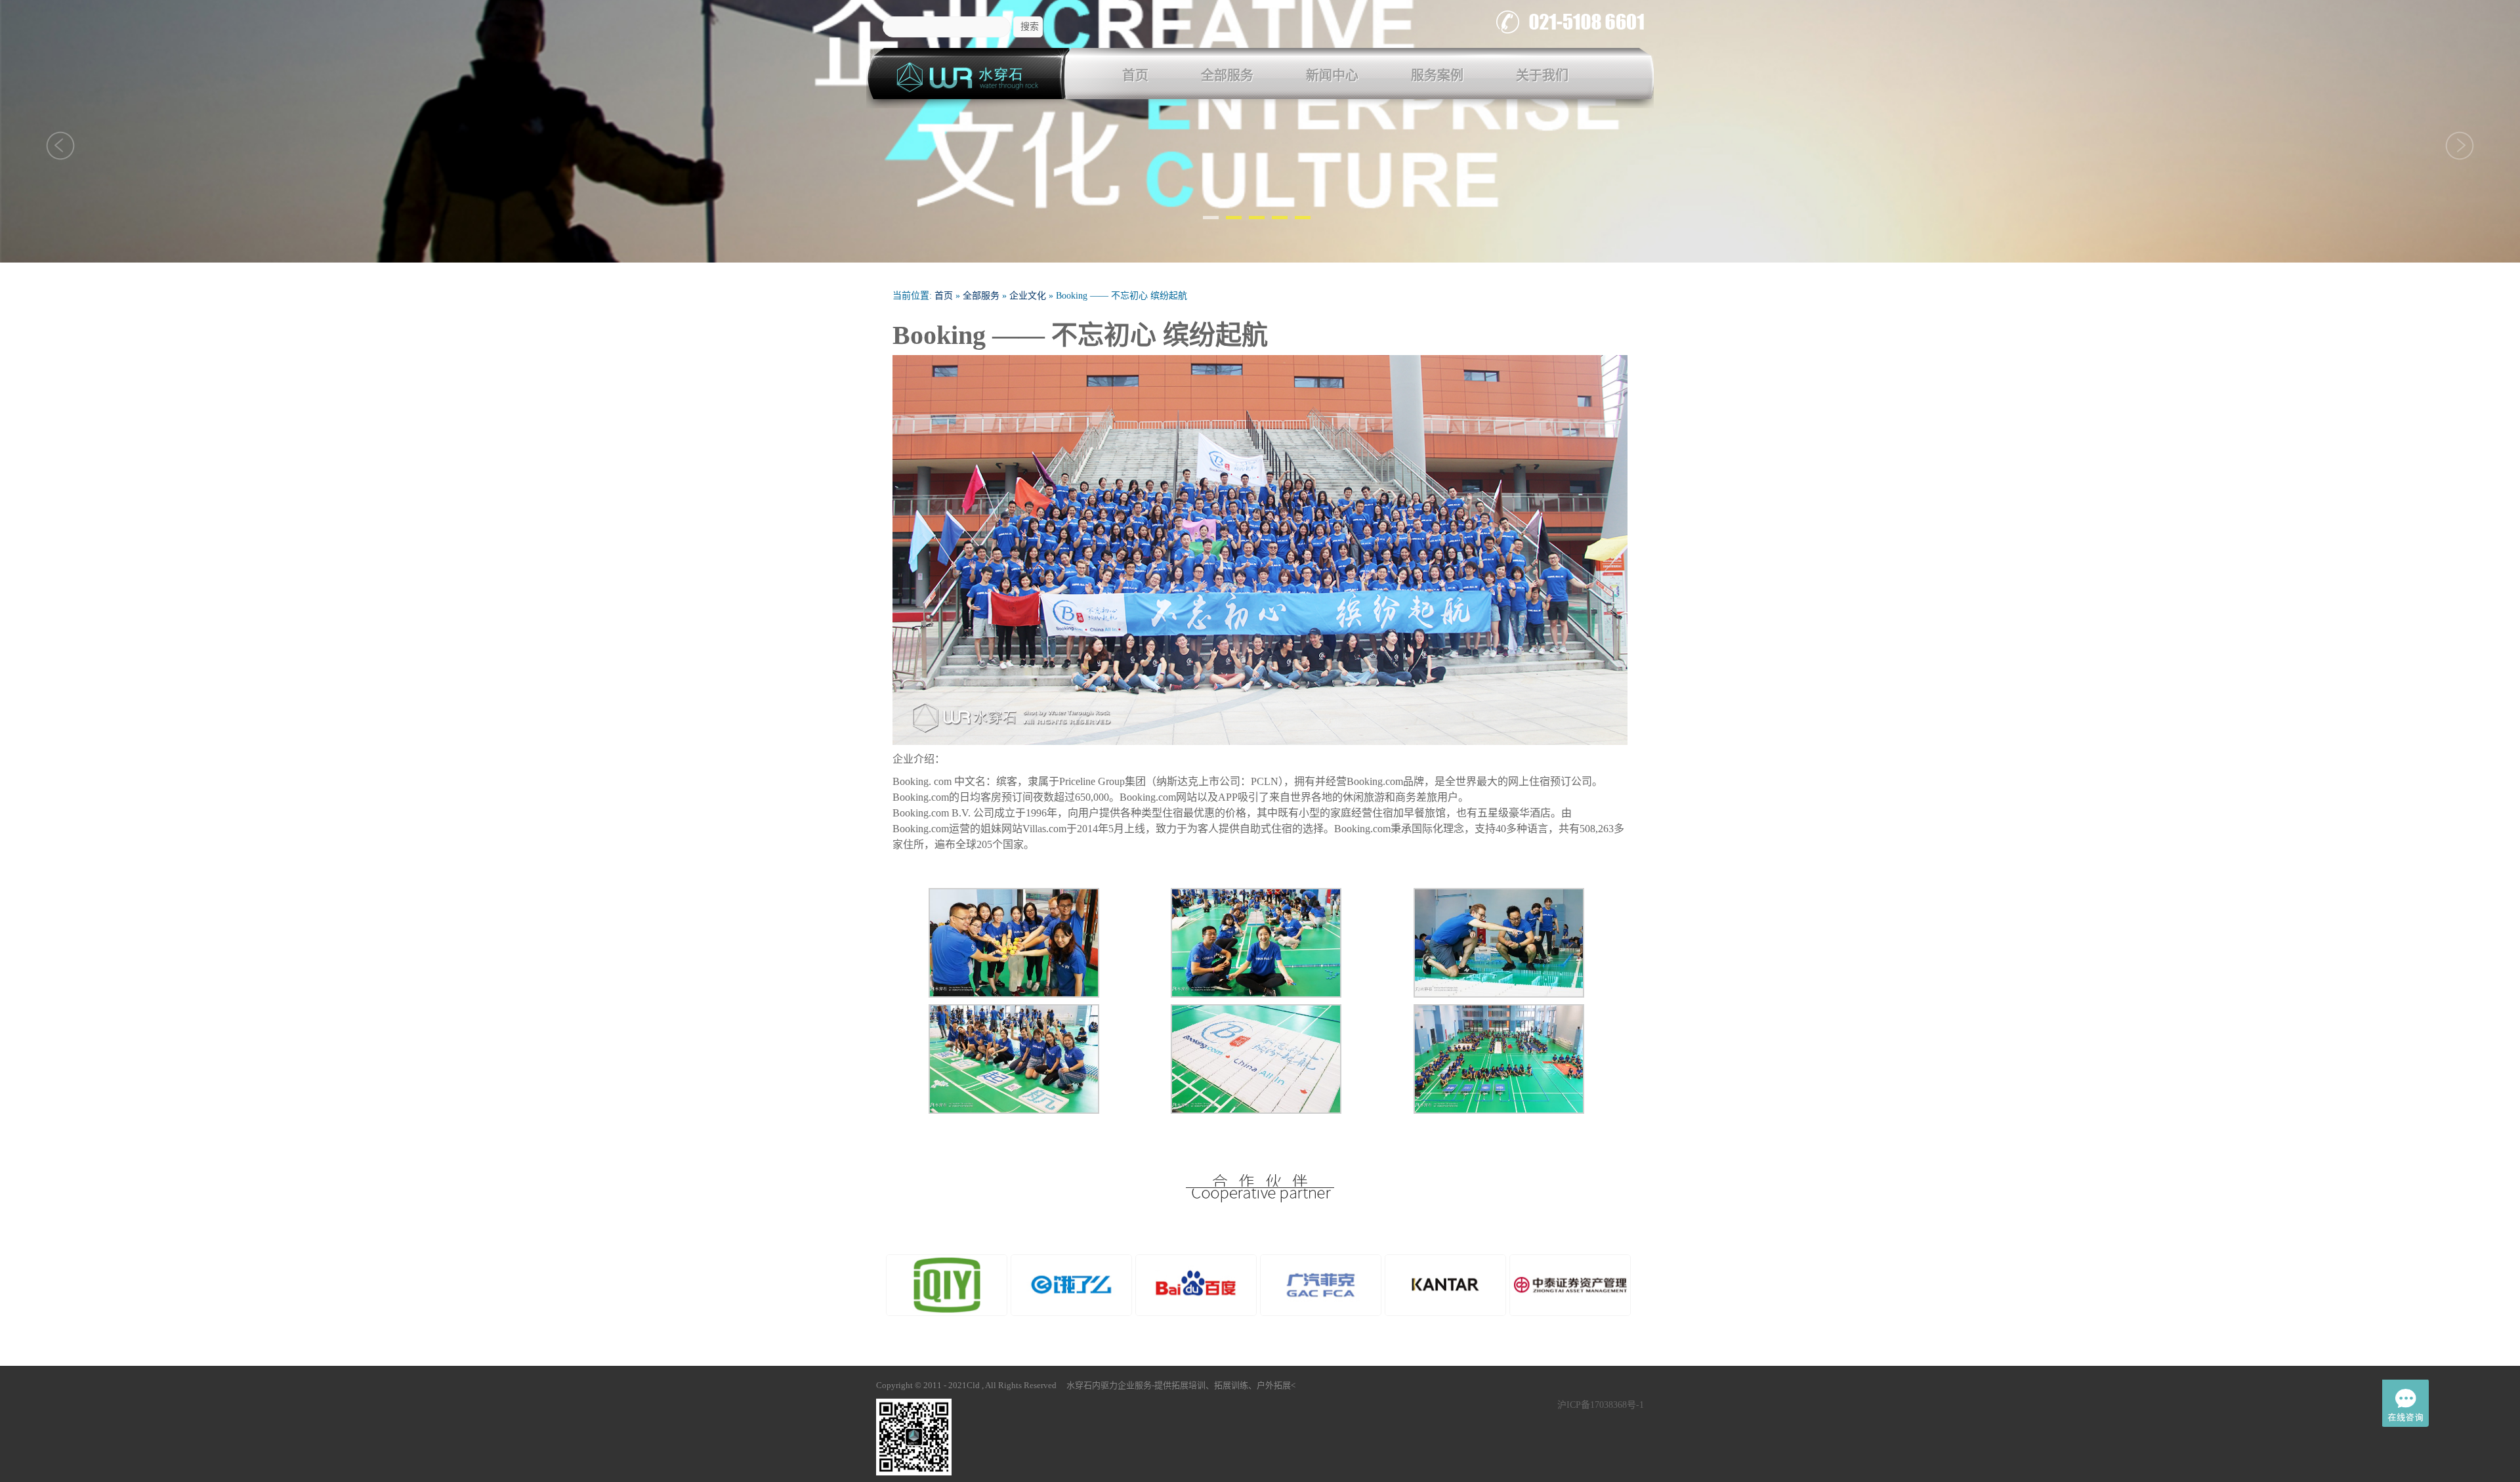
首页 (1135, 75)
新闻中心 (1332, 75)
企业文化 (1028, 296)
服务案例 (1437, 75)
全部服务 (1227, 75)
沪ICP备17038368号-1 (1601, 1405)
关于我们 (1542, 75)
